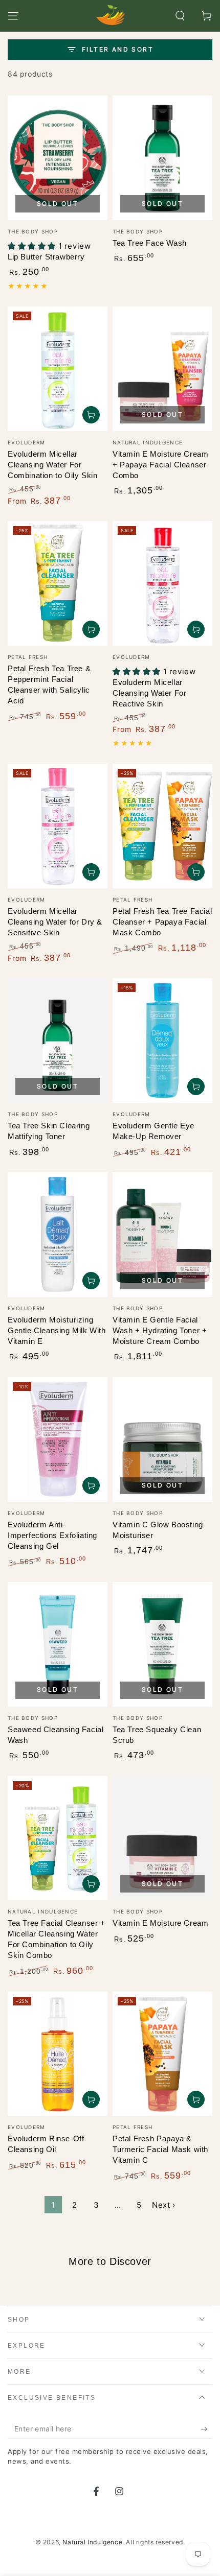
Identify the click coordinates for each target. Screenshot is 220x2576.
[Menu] (13, 16)
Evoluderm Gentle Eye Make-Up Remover (153, 1131)
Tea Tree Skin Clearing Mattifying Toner (49, 1131)
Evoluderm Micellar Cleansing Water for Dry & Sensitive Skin (55, 922)
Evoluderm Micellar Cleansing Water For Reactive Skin (149, 693)
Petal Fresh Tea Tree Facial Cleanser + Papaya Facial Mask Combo (162, 922)
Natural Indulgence (92, 2542)
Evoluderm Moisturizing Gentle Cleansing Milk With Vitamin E (57, 1330)
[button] (180, 16)
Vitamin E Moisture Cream (160, 1923)
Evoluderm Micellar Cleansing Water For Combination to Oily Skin (52, 465)
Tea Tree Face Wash (150, 243)
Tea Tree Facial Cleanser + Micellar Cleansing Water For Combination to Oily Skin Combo (57, 1939)
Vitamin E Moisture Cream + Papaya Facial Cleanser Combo (160, 465)
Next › (164, 2205)
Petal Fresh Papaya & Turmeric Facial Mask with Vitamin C (160, 2149)
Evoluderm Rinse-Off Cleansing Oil (46, 2144)
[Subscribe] (206, 2429)
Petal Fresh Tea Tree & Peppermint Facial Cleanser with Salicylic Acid (49, 684)
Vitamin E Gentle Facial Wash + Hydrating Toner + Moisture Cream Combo (160, 1330)
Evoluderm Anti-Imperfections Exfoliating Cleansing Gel (52, 1535)
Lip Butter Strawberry (46, 257)
